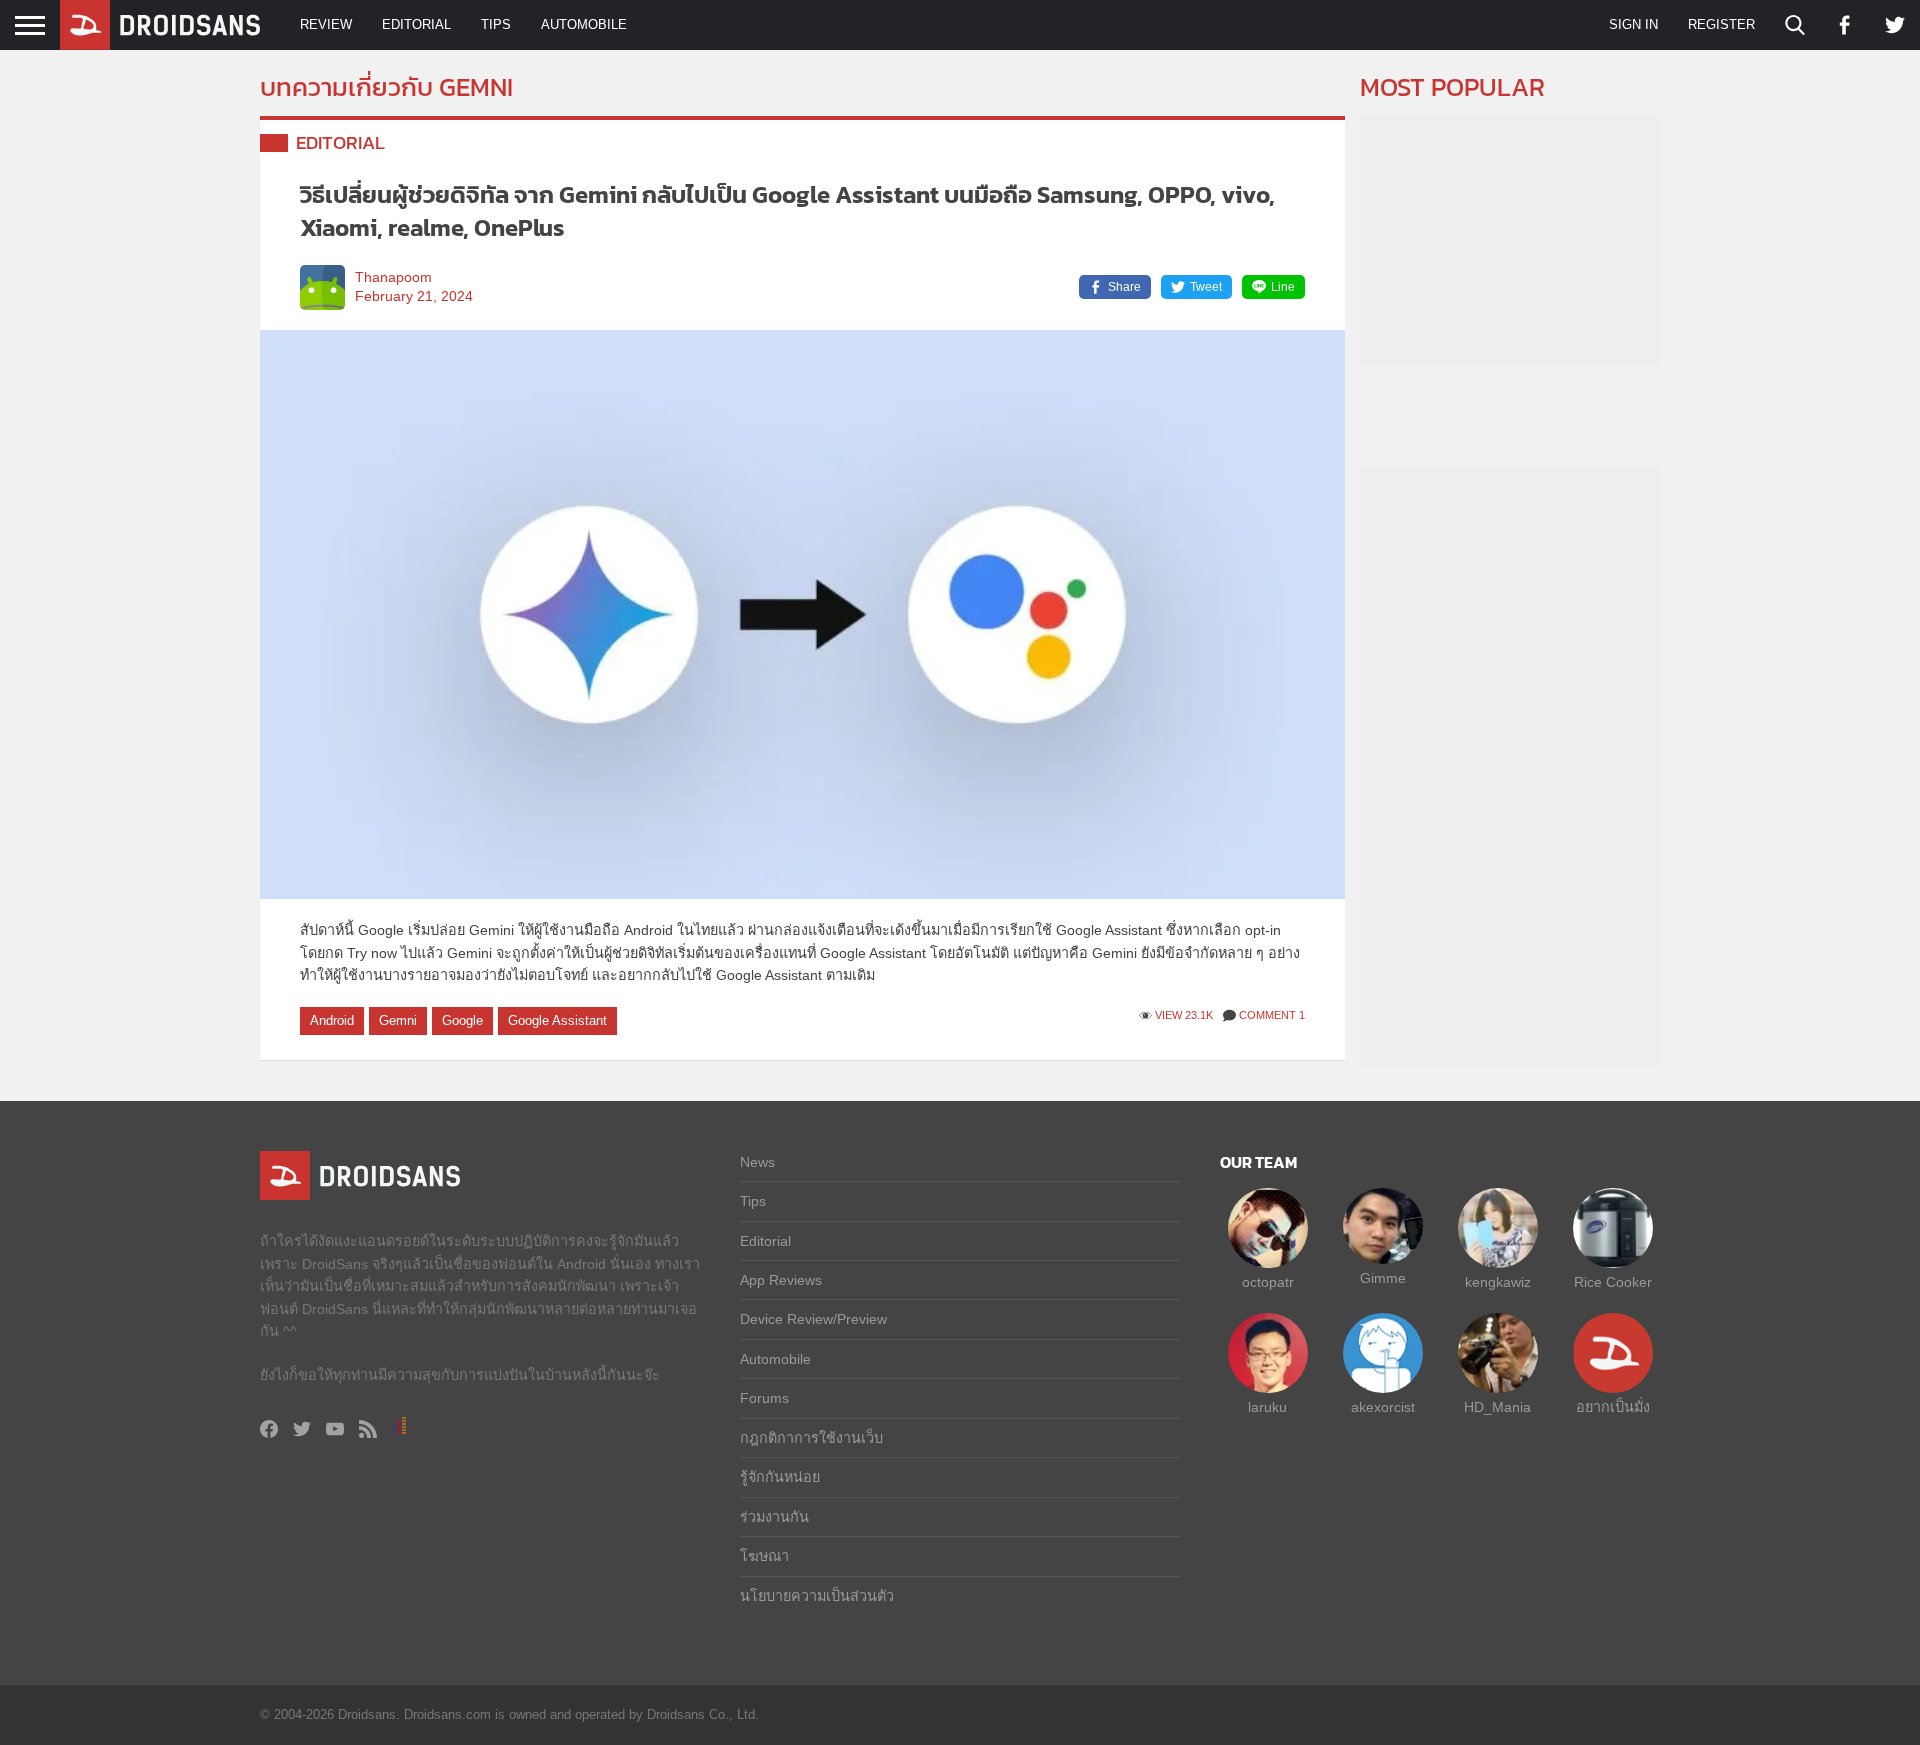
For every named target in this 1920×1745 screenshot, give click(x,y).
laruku (1267, 1407)
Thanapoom (393, 277)
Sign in (1633, 24)
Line (1283, 287)
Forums (764, 1398)
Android (332, 1020)
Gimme (1383, 1278)
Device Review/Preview (813, 1319)
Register (1721, 24)
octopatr (1268, 1282)
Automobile (584, 24)
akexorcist (1383, 1407)
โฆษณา (764, 1556)
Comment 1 (1272, 1015)
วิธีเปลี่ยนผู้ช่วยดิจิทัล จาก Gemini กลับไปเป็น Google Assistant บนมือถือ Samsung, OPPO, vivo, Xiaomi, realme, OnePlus (787, 211)
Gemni (398, 1020)
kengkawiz (1498, 1282)
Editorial (416, 24)
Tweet (1206, 287)
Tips (496, 24)
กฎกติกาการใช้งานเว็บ (811, 1438)
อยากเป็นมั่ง (1613, 1407)
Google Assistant (557, 1020)
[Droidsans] (160, 25)
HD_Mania (1497, 1407)
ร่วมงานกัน (774, 1517)
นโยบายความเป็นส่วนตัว (817, 1596)
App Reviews (781, 1280)
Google (462, 1020)
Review (326, 24)
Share (1124, 287)
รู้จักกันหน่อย (780, 1477)
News (757, 1162)
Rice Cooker (1613, 1282)
